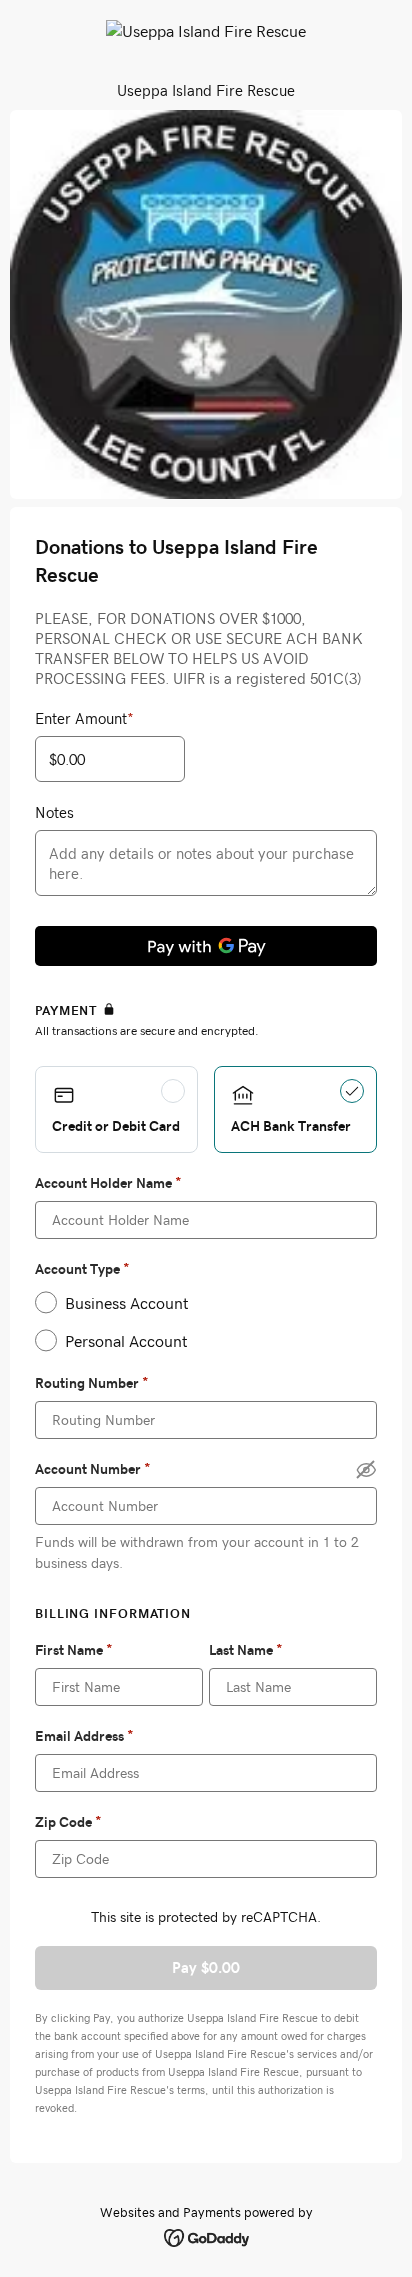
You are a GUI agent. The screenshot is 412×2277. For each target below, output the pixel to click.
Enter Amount (84, 718)
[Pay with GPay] (206, 946)
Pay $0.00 (206, 1967)
